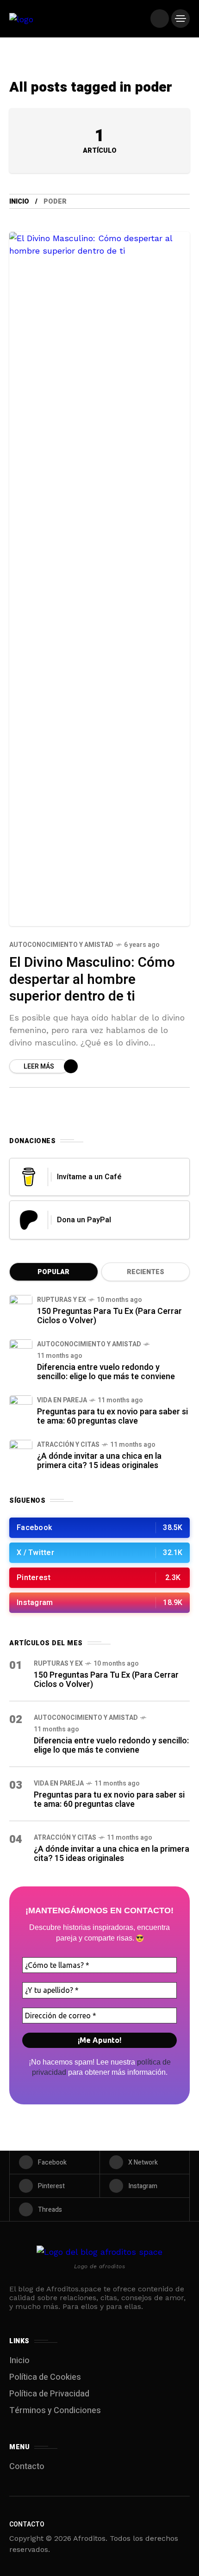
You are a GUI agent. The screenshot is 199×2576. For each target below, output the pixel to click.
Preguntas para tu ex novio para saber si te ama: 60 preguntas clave (112, 1416)
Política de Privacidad (49, 2394)
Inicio (19, 202)
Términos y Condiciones (55, 2411)
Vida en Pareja (62, 1400)
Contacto (27, 2467)
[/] (160, 19)
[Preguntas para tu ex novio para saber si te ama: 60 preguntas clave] (21, 1407)
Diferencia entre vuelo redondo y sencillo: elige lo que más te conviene (106, 1372)
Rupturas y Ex (62, 1300)
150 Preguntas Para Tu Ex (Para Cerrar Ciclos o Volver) (109, 1316)
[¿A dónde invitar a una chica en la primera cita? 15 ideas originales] (21, 1451)
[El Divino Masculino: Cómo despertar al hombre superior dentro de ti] (99, 579)
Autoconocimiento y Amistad (61, 945)
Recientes (146, 1272)
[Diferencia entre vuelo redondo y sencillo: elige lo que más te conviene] (21, 1351)
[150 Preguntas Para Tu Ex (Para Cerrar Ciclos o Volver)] (21, 1307)
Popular (53, 1272)
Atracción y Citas (68, 1445)
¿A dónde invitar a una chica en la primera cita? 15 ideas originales (99, 1461)
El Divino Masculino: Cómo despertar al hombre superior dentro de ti (92, 980)
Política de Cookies (45, 2377)
